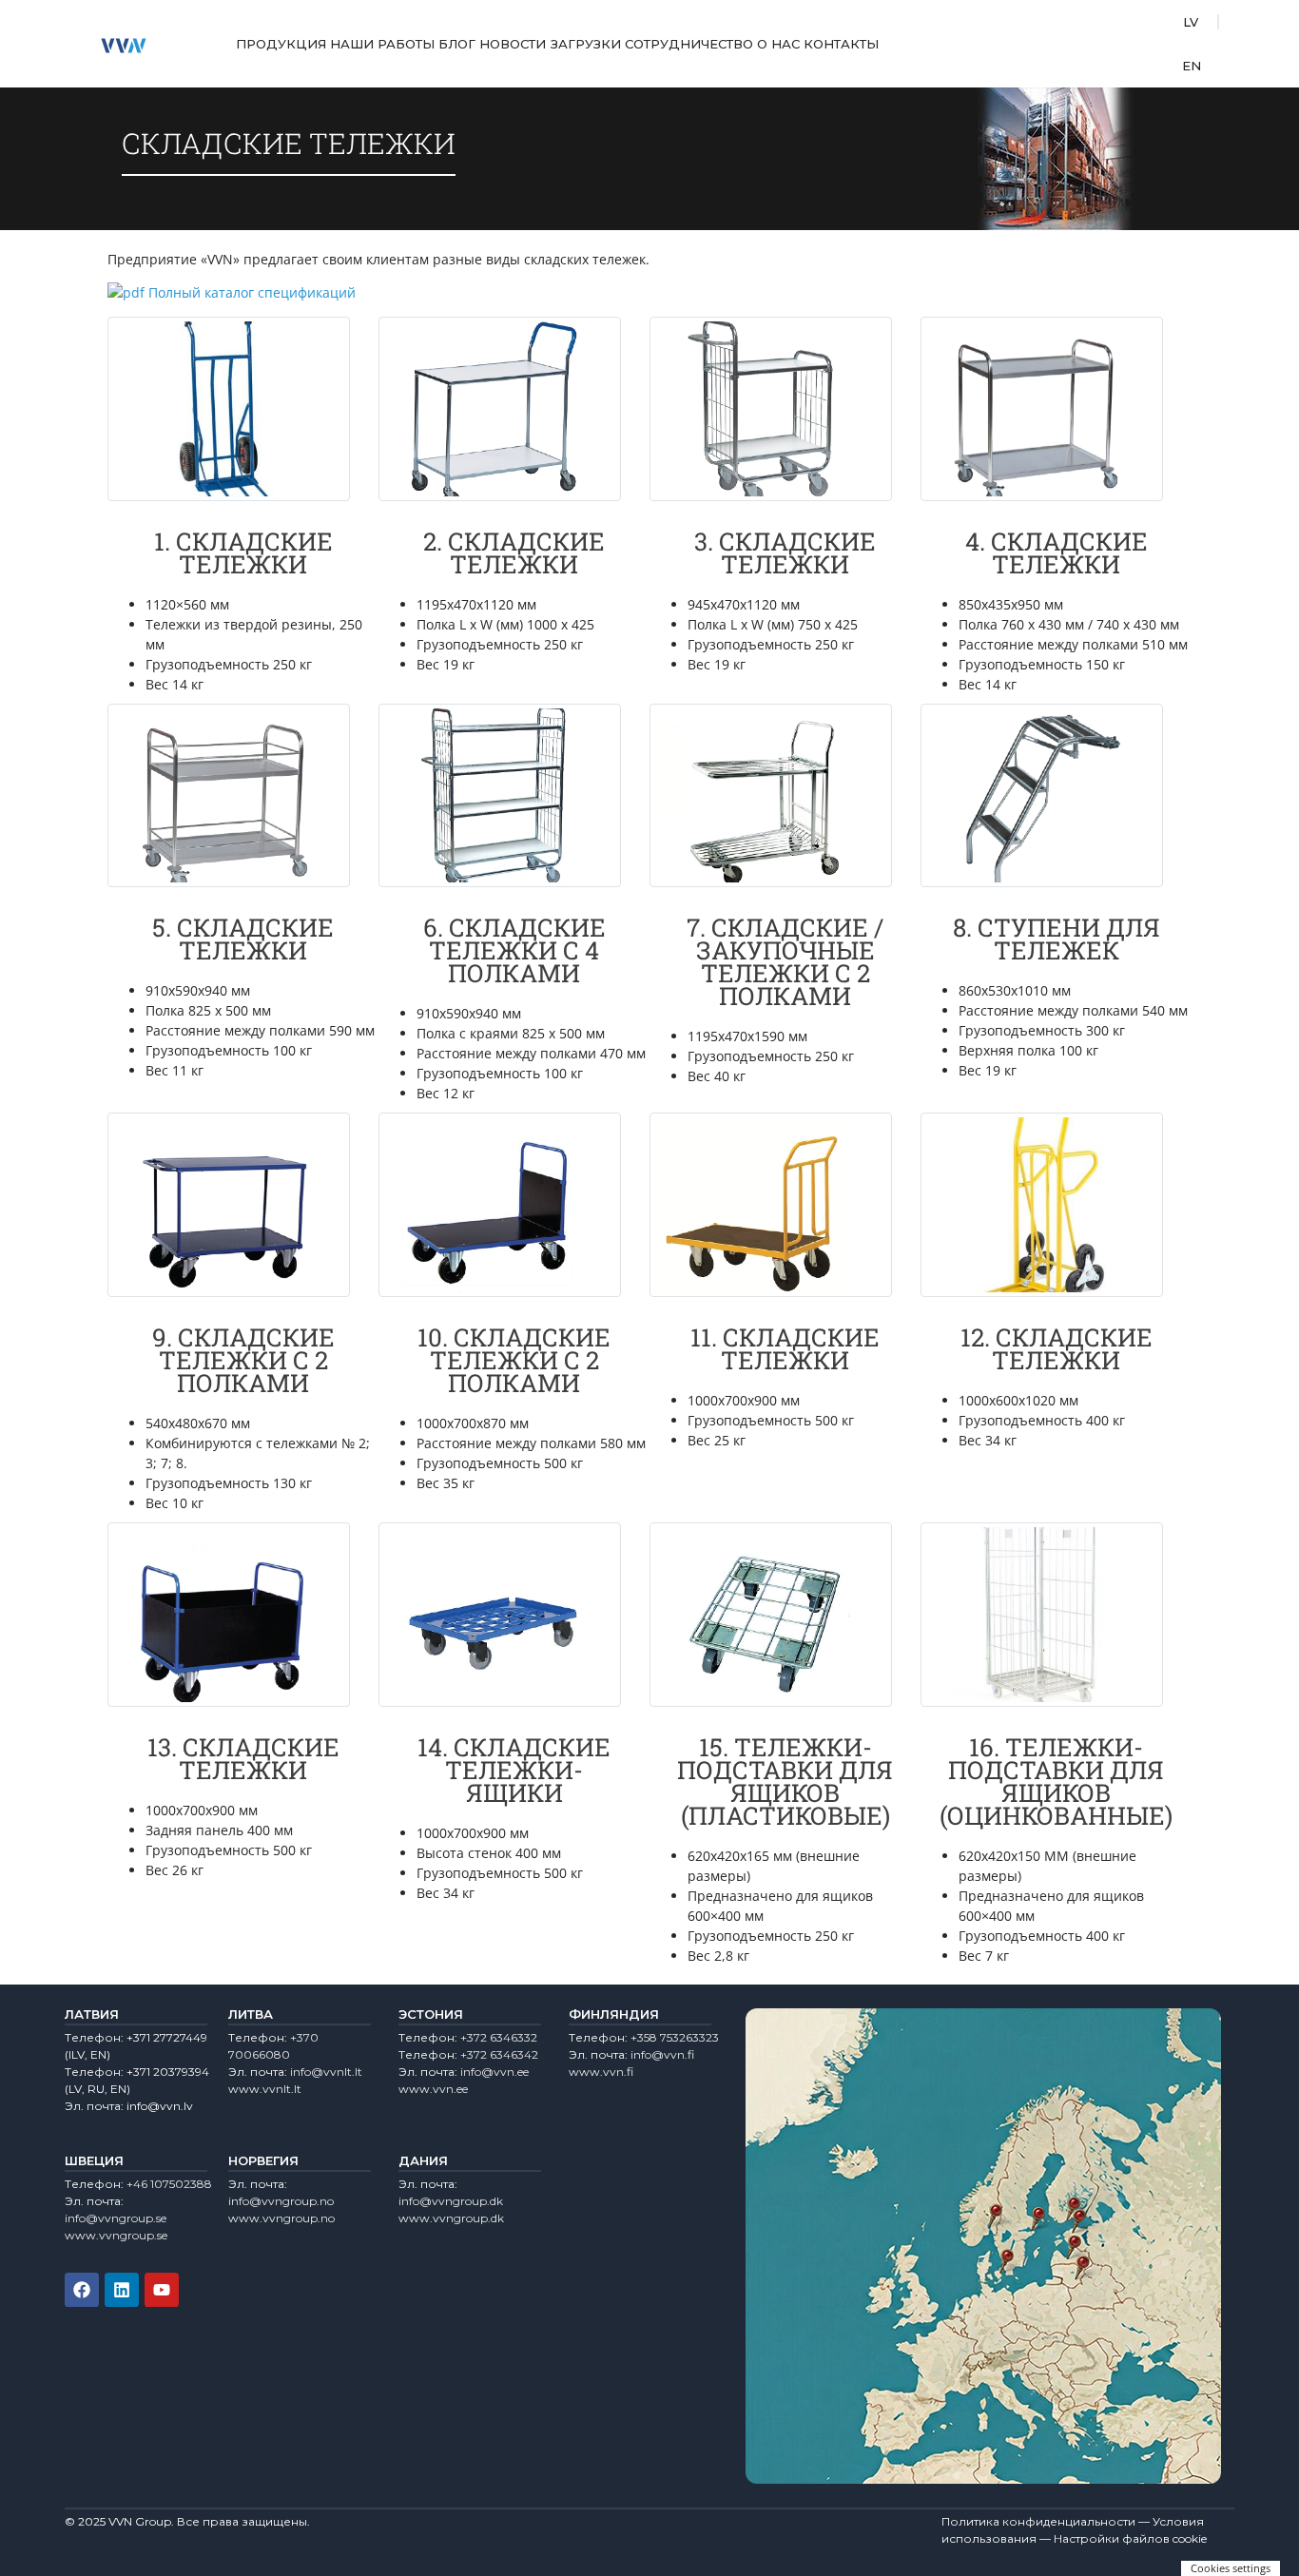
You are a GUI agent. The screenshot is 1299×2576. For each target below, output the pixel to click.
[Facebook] (82, 2290)
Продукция (281, 44)
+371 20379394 (168, 2072)
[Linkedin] (122, 2290)
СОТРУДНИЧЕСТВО (689, 44)
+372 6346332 (499, 2037)
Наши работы (382, 44)
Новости (513, 44)
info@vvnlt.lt (326, 2072)
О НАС (778, 44)
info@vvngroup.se (116, 2218)
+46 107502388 (169, 2184)
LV (1191, 22)
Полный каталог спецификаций (252, 292)
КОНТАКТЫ (841, 44)
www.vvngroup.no (281, 2218)
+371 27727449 (167, 2037)
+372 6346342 (499, 2054)
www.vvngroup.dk (451, 2218)
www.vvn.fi (601, 2072)
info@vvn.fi (662, 2054)
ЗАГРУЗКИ (586, 44)
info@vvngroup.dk (451, 2201)
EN (1192, 66)
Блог (457, 44)
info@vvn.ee (494, 2072)
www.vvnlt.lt (265, 2089)
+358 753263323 (675, 2037)
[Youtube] (162, 2290)
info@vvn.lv (160, 2106)
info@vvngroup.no (281, 2201)
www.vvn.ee (433, 2089)
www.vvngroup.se (116, 2235)
